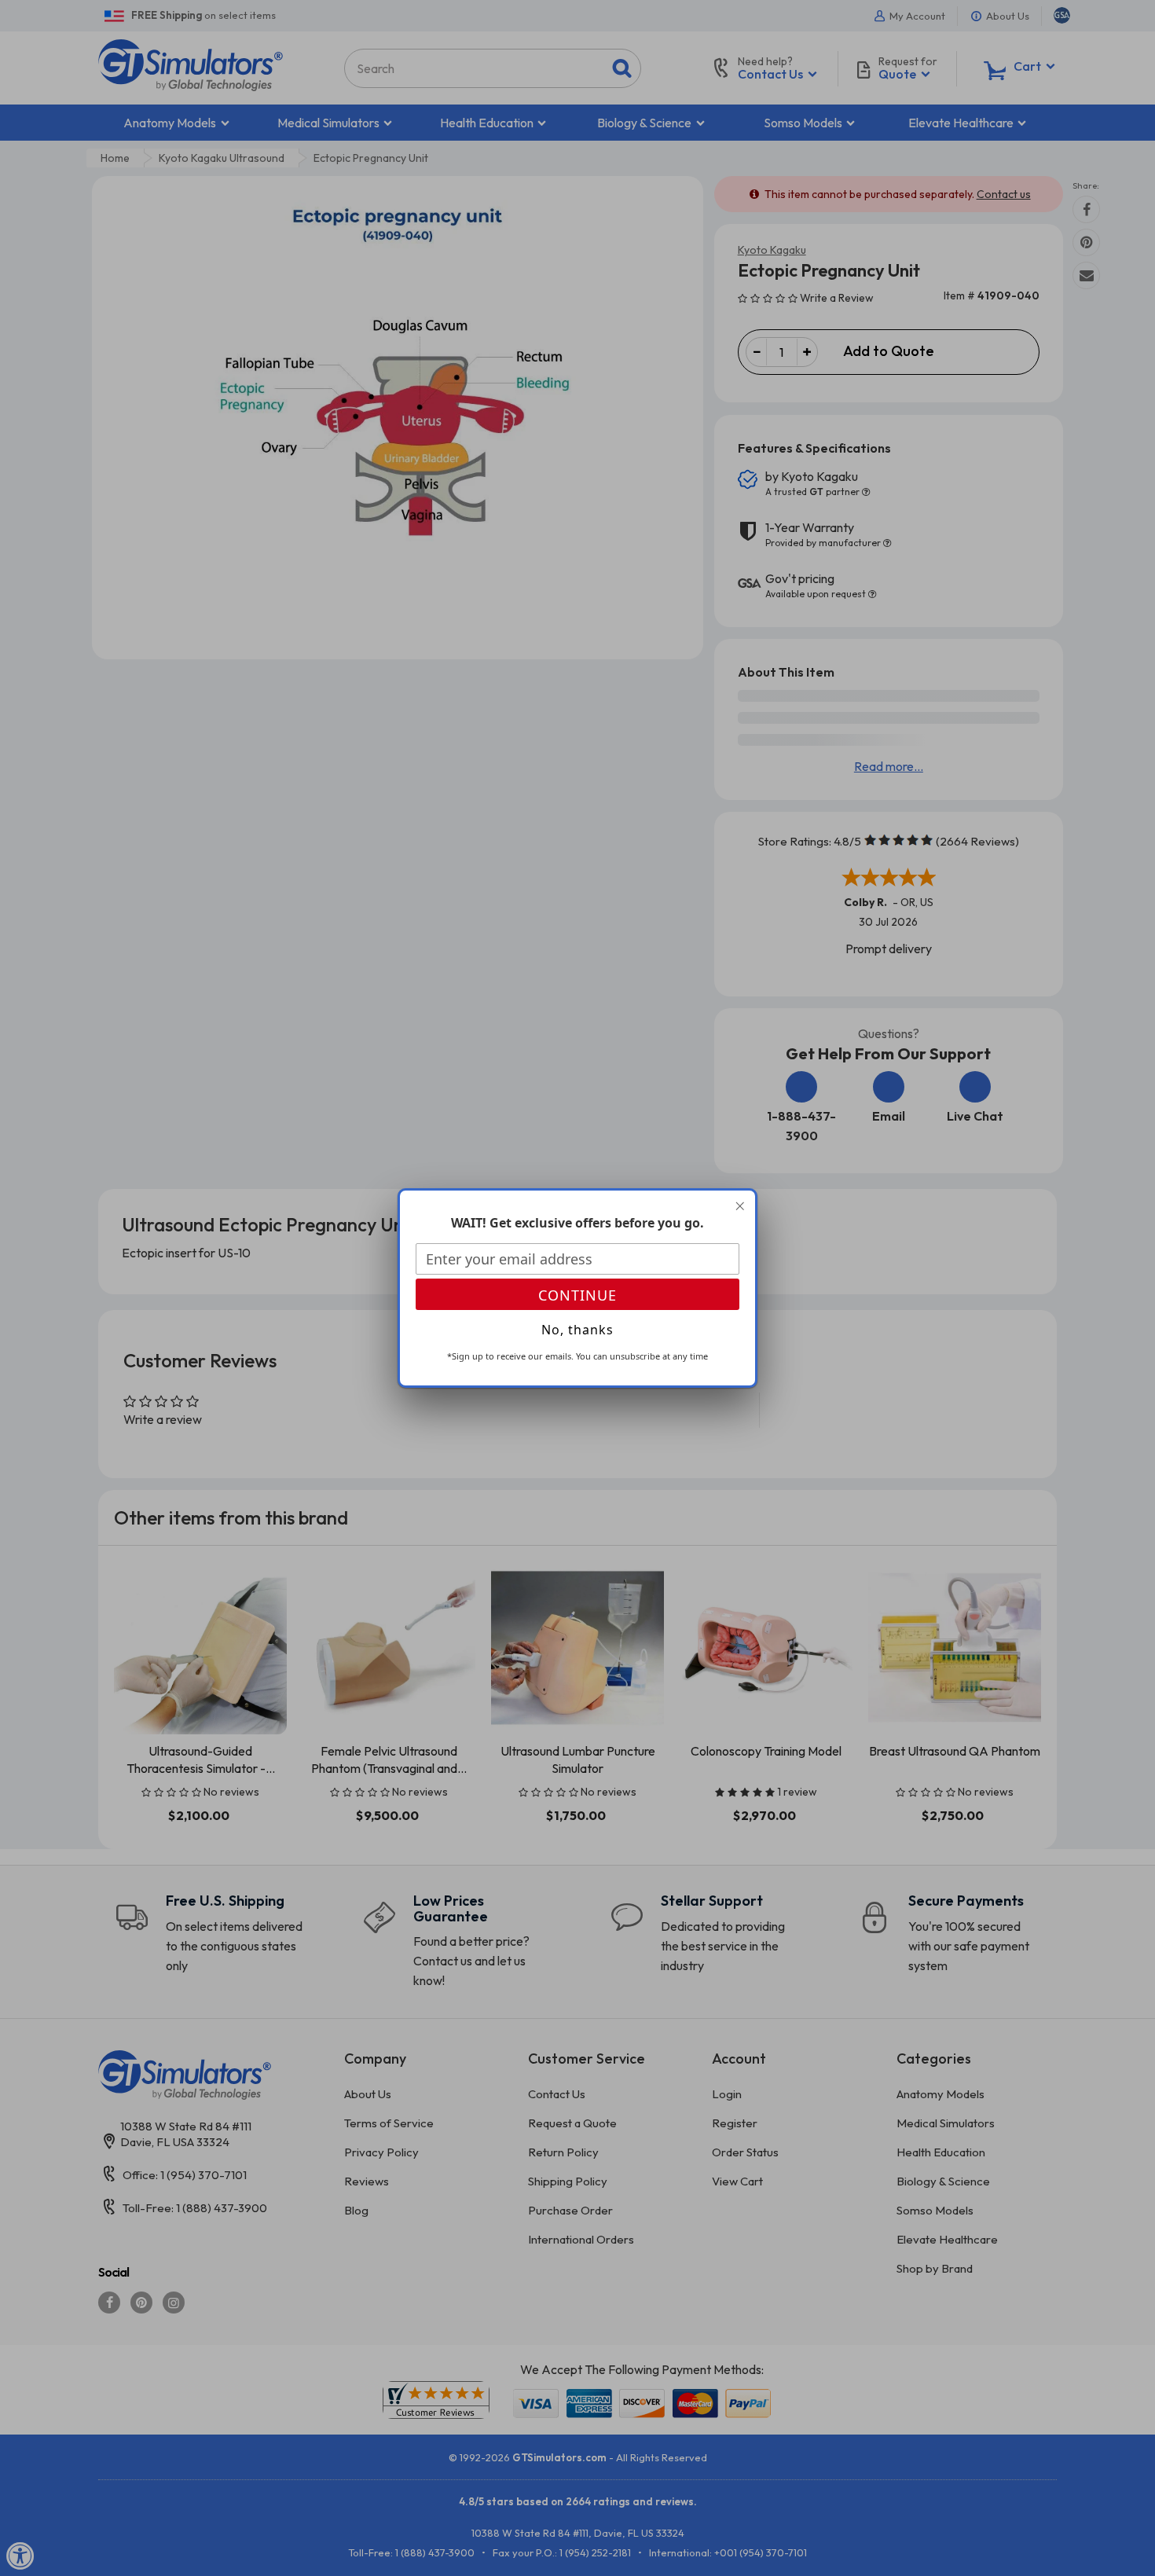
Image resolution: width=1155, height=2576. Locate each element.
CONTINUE (577, 1295)
